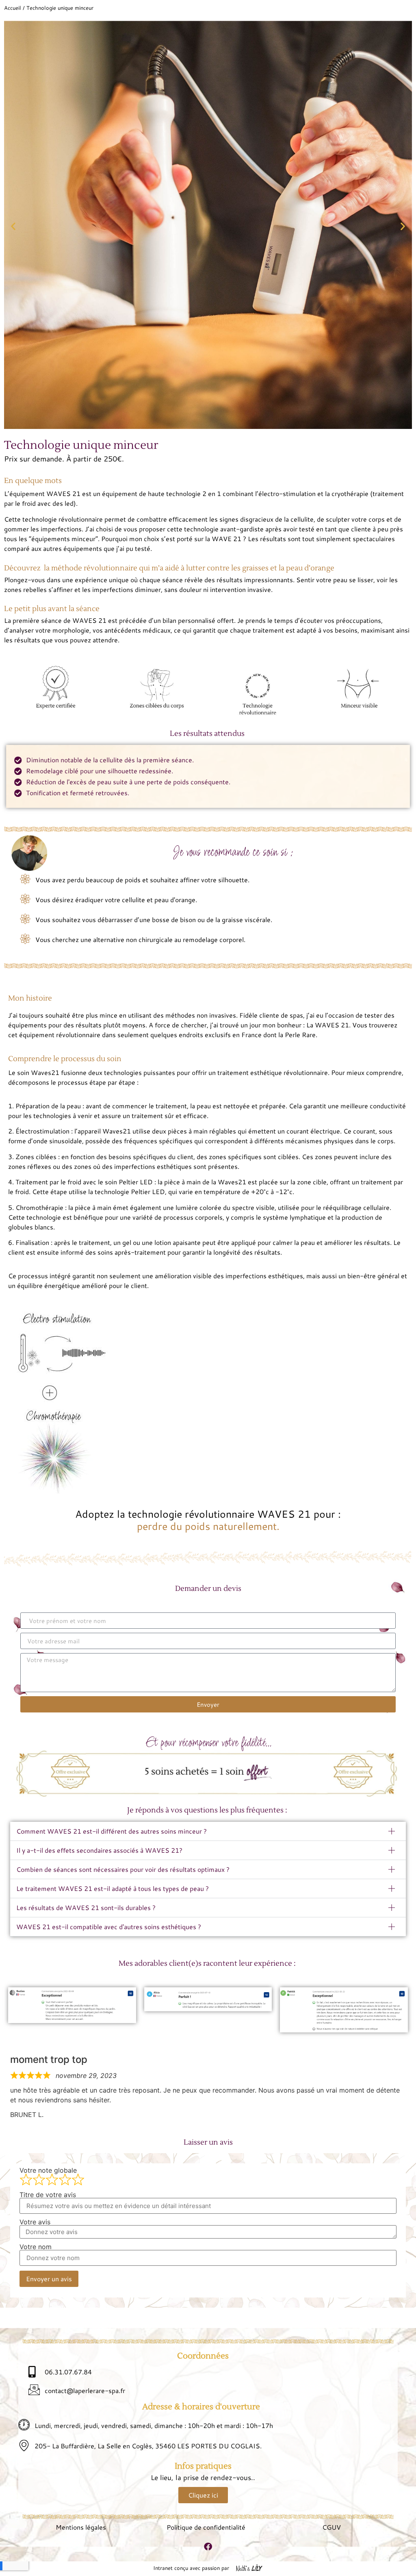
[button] (13, 226)
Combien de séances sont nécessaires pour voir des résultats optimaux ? (123, 1869)
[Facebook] (208, 2547)
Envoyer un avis (49, 2279)
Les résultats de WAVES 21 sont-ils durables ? (86, 1907)
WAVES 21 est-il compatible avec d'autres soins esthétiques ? (109, 1927)
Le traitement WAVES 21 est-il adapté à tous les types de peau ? (113, 1888)
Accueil (13, 8)
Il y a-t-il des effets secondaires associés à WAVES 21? (99, 1850)
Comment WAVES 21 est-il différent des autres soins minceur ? (112, 1831)
